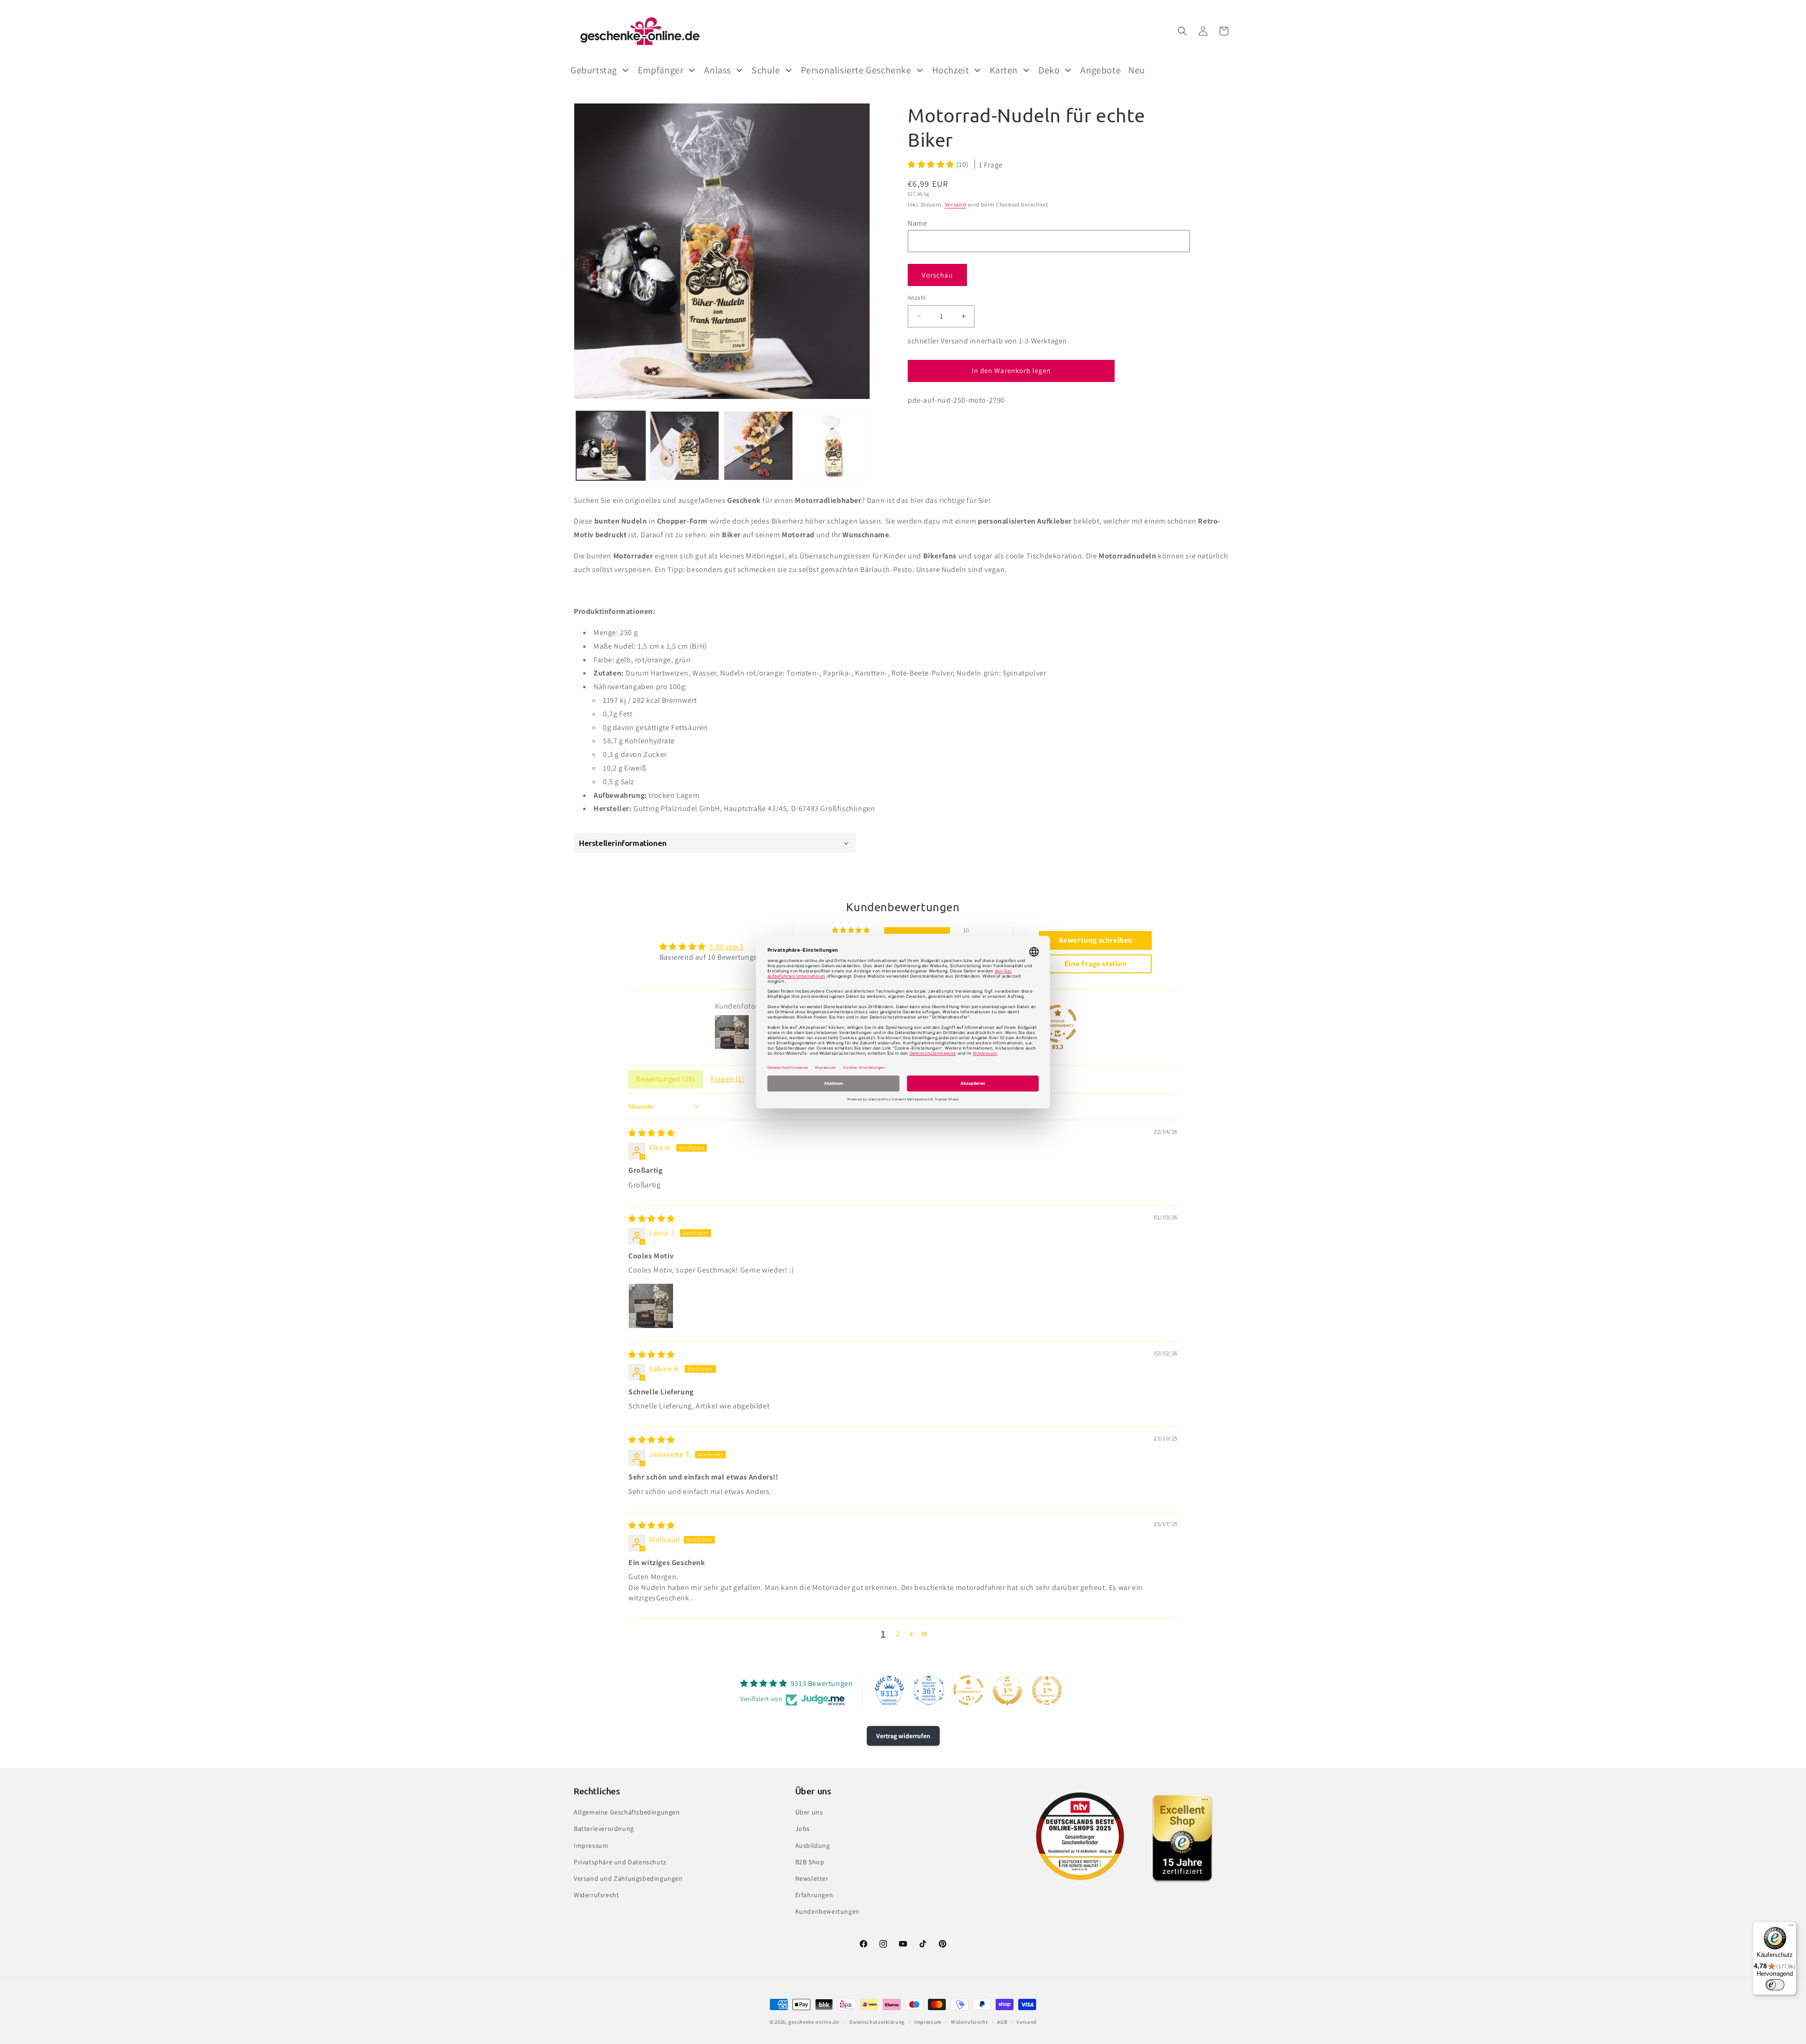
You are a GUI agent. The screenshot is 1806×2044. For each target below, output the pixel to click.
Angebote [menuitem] (1101, 70)
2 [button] (898, 1634)
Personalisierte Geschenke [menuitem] (856, 70)
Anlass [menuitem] (717, 70)
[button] (1182, 31)
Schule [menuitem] (766, 70)
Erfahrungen (814, 1895)
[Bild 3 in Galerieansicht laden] (758, 446)
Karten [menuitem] (1004, 70)
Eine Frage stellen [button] (1096, 964)
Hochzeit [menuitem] (951, 70)
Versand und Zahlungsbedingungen (628, 1878)
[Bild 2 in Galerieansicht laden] (685, 446)
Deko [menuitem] (1049, 70)
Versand (956, 204)
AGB (1002, 2022)
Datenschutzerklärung (877, 2022)
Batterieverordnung (604, 1829)
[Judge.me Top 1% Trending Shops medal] (1047, 1690)
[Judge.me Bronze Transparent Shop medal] (1058, 1024)
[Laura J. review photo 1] (651, 1306)
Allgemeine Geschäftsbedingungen (627, 1812)
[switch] (1775, 1985)
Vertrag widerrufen (903, 1736)
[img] (652, 1133)
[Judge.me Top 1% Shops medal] (1007, 1690)
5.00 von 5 (726, 947)
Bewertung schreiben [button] (1096, 940)
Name (917, 223)
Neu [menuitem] (1137, 70)
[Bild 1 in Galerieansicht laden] (611, 446)
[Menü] (1791, 1927)
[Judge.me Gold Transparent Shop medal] (968, 1690)
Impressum (591, 1845)
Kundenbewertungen (828, 1911)
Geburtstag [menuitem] (594, 70)
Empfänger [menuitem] (661, 70)
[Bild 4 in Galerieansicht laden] (832, 446)
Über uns (809, 1812)
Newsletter (812, 1878)
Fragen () (728, 1079)
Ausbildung (813, 1845)
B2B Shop (810, 1862)
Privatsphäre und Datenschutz (620, 1862)
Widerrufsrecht (596, 1895)
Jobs (803, 1829)
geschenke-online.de (813, 2022)
